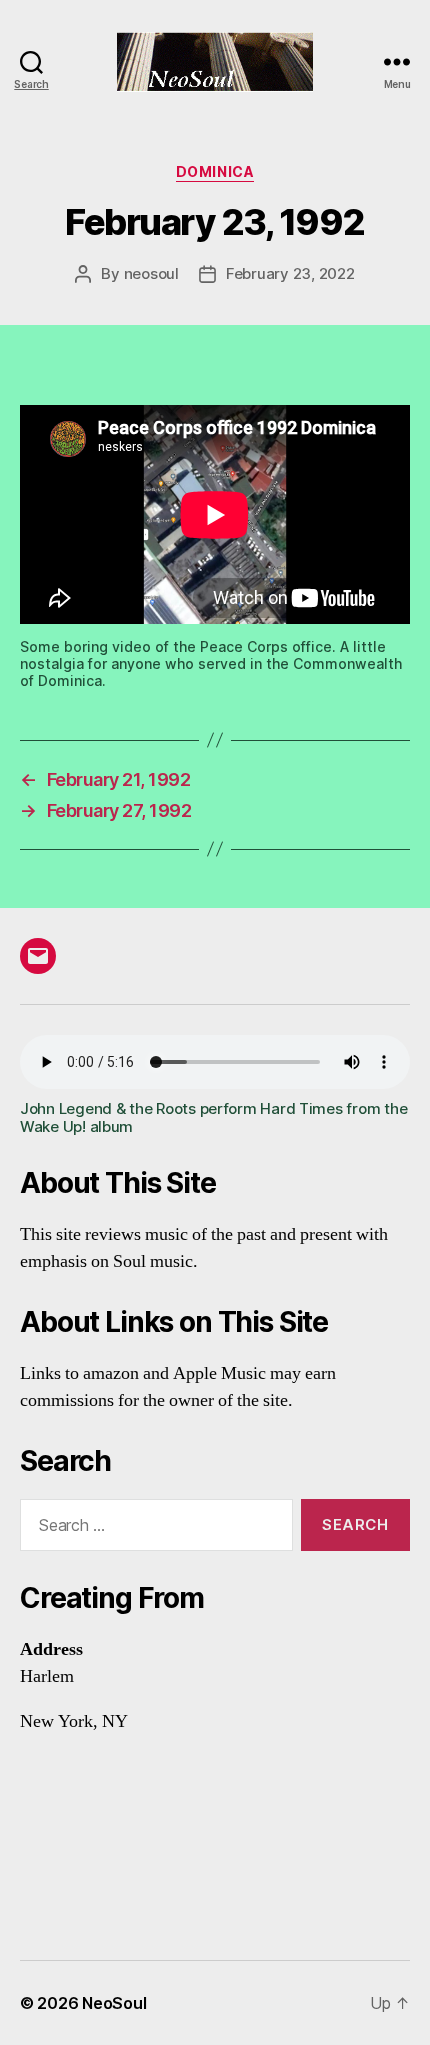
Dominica (215, 171)
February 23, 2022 (290, 273)
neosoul (151, 273)
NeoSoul (114, 2003)
